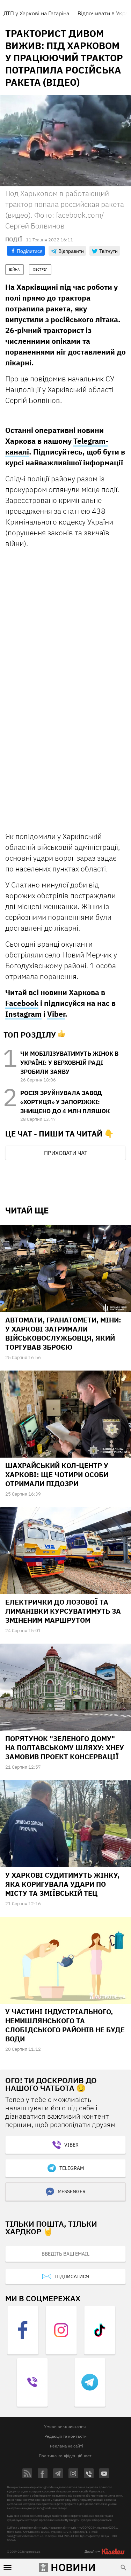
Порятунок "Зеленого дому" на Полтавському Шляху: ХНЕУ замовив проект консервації (65, 1748)
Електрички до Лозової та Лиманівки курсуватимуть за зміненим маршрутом (63, 1611)
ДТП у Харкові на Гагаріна (36, 13)
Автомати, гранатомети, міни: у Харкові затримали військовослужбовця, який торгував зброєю (63, 1333)
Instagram (23, 1014)
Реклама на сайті (67, 2446)
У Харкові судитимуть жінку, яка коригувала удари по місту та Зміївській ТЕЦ (62, 1884)
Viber (56, 1014)
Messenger (72, 2191)
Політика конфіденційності (66, 2456)
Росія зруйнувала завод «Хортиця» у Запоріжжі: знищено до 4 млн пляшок (65, 1102)
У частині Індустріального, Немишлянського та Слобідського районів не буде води (65, 2025)
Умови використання (65, 2426)
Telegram (72, 2168)
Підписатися (72, 2276)
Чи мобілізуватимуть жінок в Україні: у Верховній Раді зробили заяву (69, 1063)
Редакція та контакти (65, 2436)
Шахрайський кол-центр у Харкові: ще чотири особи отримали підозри (57, 1475)
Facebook (22, 1003)
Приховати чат (66, 1153)
